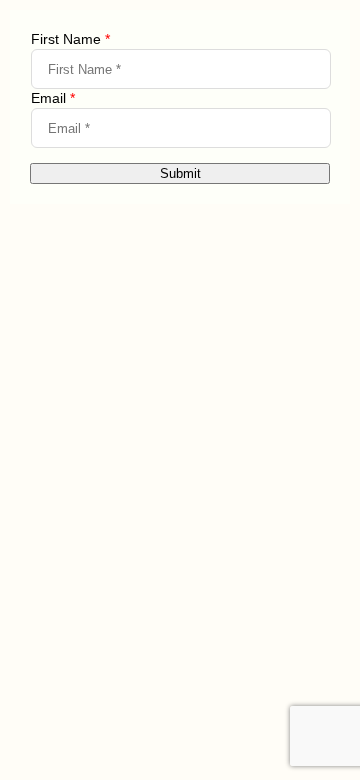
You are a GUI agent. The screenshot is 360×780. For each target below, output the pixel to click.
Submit (180, 173)
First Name (70, 39)
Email (53, 98)
